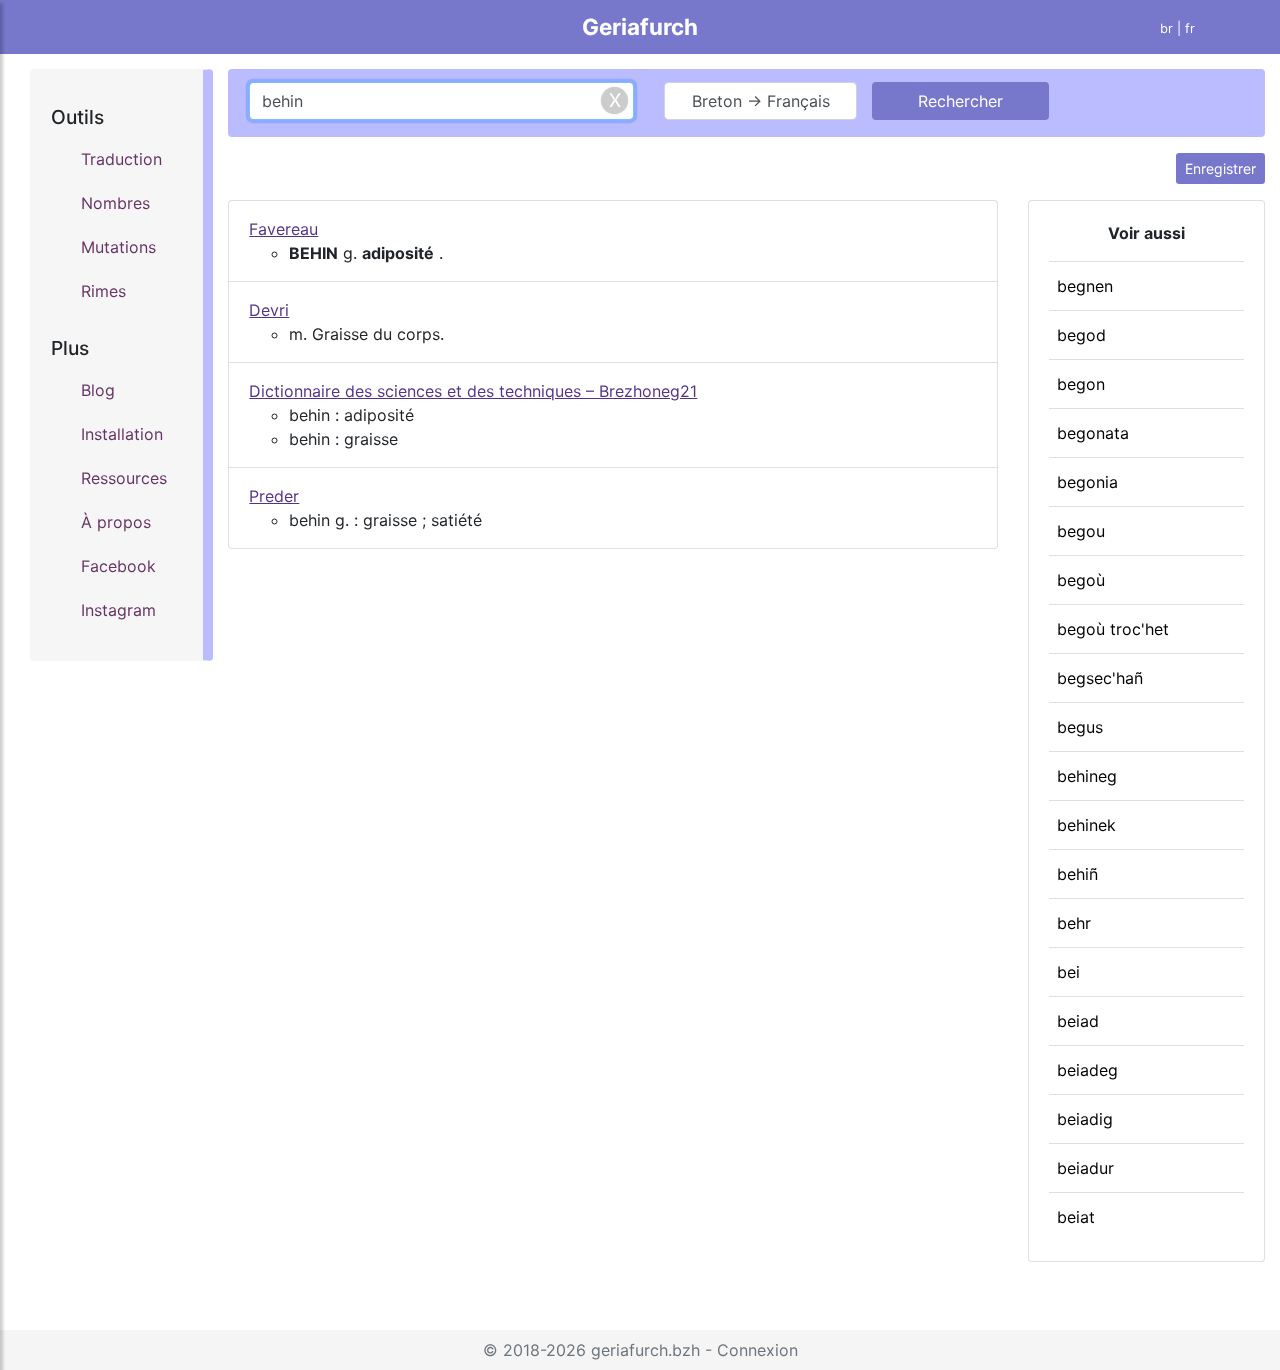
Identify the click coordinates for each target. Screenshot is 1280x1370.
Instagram (118, 610)
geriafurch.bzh (645, 1350)
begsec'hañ (1100, 678)
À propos (116, 522)
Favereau (283, 229)
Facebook (118, 566)
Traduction (121, 159)
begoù (1081, 580)
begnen (1085, 286)
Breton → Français (761, 101)
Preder (274, 496)
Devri (269, 310)
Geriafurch (640, 26)
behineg (1087, 776)
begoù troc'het (1113, 629)
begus (1080, 727)
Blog (98, 390)
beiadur (1085, 1168)
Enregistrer (1220, 168)
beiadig (1085, 1119)
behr (1074, 923)
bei (1068, 972)
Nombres (115, 203)
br (1166, 28)
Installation (122, 434)
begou (1081, 531)
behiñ (1077, 874)
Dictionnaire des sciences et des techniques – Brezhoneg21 (473, 391)
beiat (1076, 1217)
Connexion (757, 1350)
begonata (1093, 433)
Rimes (103, 291)
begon (1081, 384)
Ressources (124, 478)
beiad (1078, 1021)
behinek (1086, 825)
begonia (1087, 482)
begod (1081, 335)
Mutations (118, 247)
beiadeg (1087, 1070)
